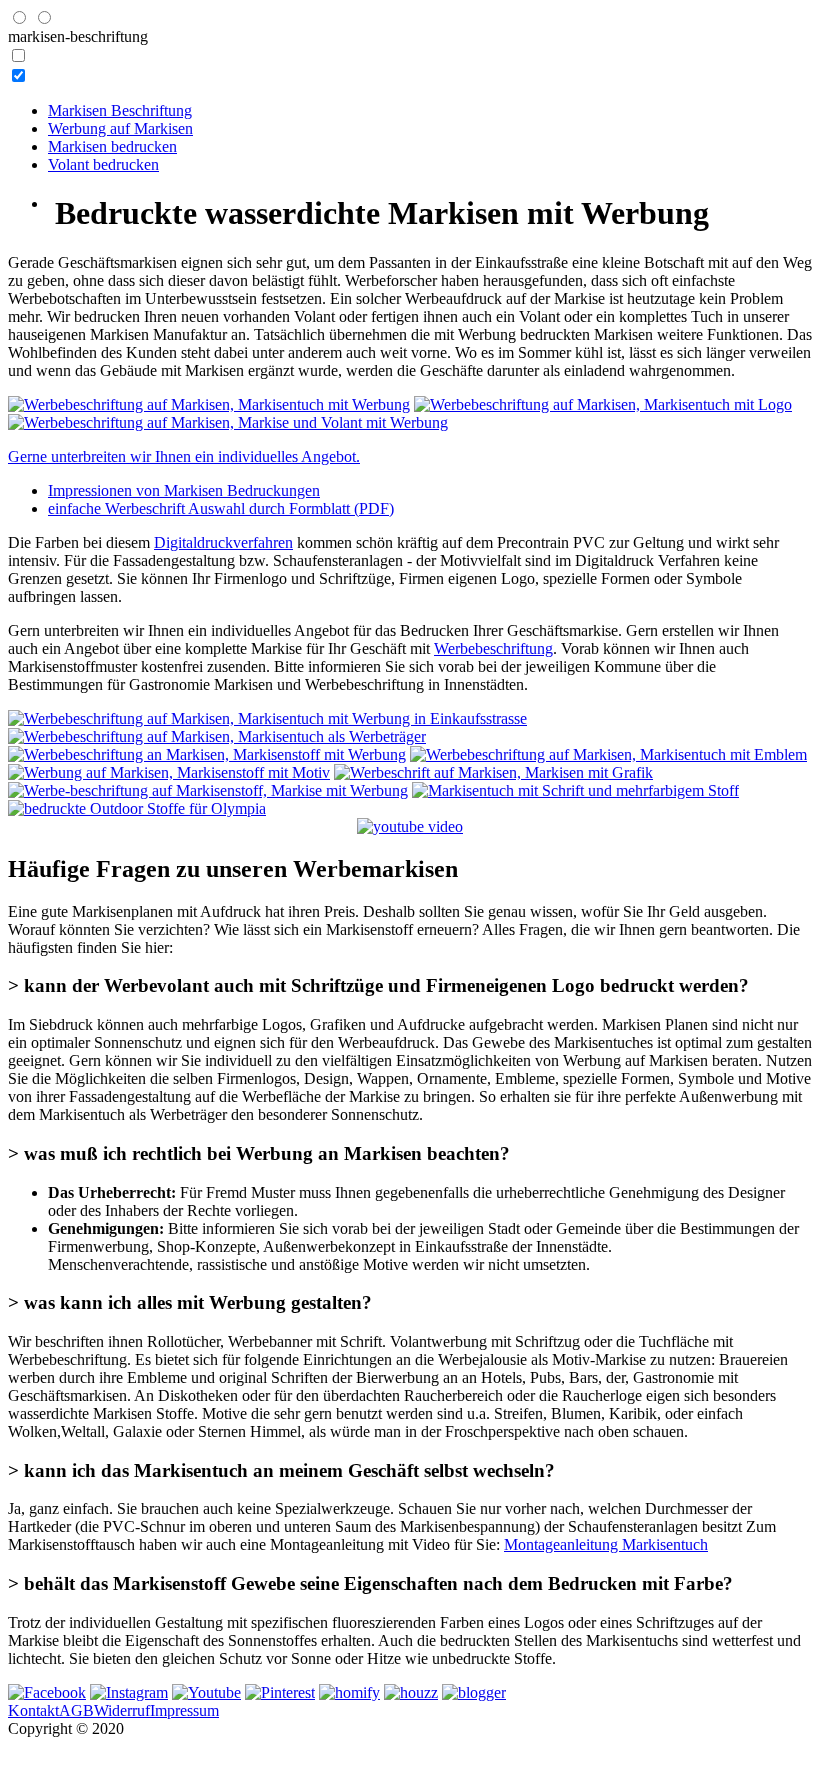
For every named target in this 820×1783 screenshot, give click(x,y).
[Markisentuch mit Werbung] (493, 772)
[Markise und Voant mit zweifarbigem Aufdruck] (228, 422)
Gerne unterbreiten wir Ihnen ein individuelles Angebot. (184, 456)
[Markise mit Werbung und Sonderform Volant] (267, 718)
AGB (76, 1710)
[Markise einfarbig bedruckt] (209, 404)
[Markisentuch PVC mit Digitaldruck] (208, 790)
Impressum (184, 1710)
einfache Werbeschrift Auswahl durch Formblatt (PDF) (221, 508)
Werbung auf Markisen (120, 128)
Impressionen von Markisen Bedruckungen (184, 490)
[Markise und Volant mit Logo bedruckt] (608, 754)
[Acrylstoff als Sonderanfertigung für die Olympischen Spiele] (137, 808)
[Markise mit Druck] (603, 404)
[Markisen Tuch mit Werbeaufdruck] (169, 772)
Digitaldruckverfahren (223, 542)
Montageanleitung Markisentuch (606, 1544)
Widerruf (122, 1710)
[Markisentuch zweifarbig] (575, 790)
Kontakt (33, 1710)
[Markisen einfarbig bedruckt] (207, 754)
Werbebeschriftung (493, 648)
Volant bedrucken (103, 164)
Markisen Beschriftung (120, 110)
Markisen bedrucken (112, 146)
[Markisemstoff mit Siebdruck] (217, 736)
